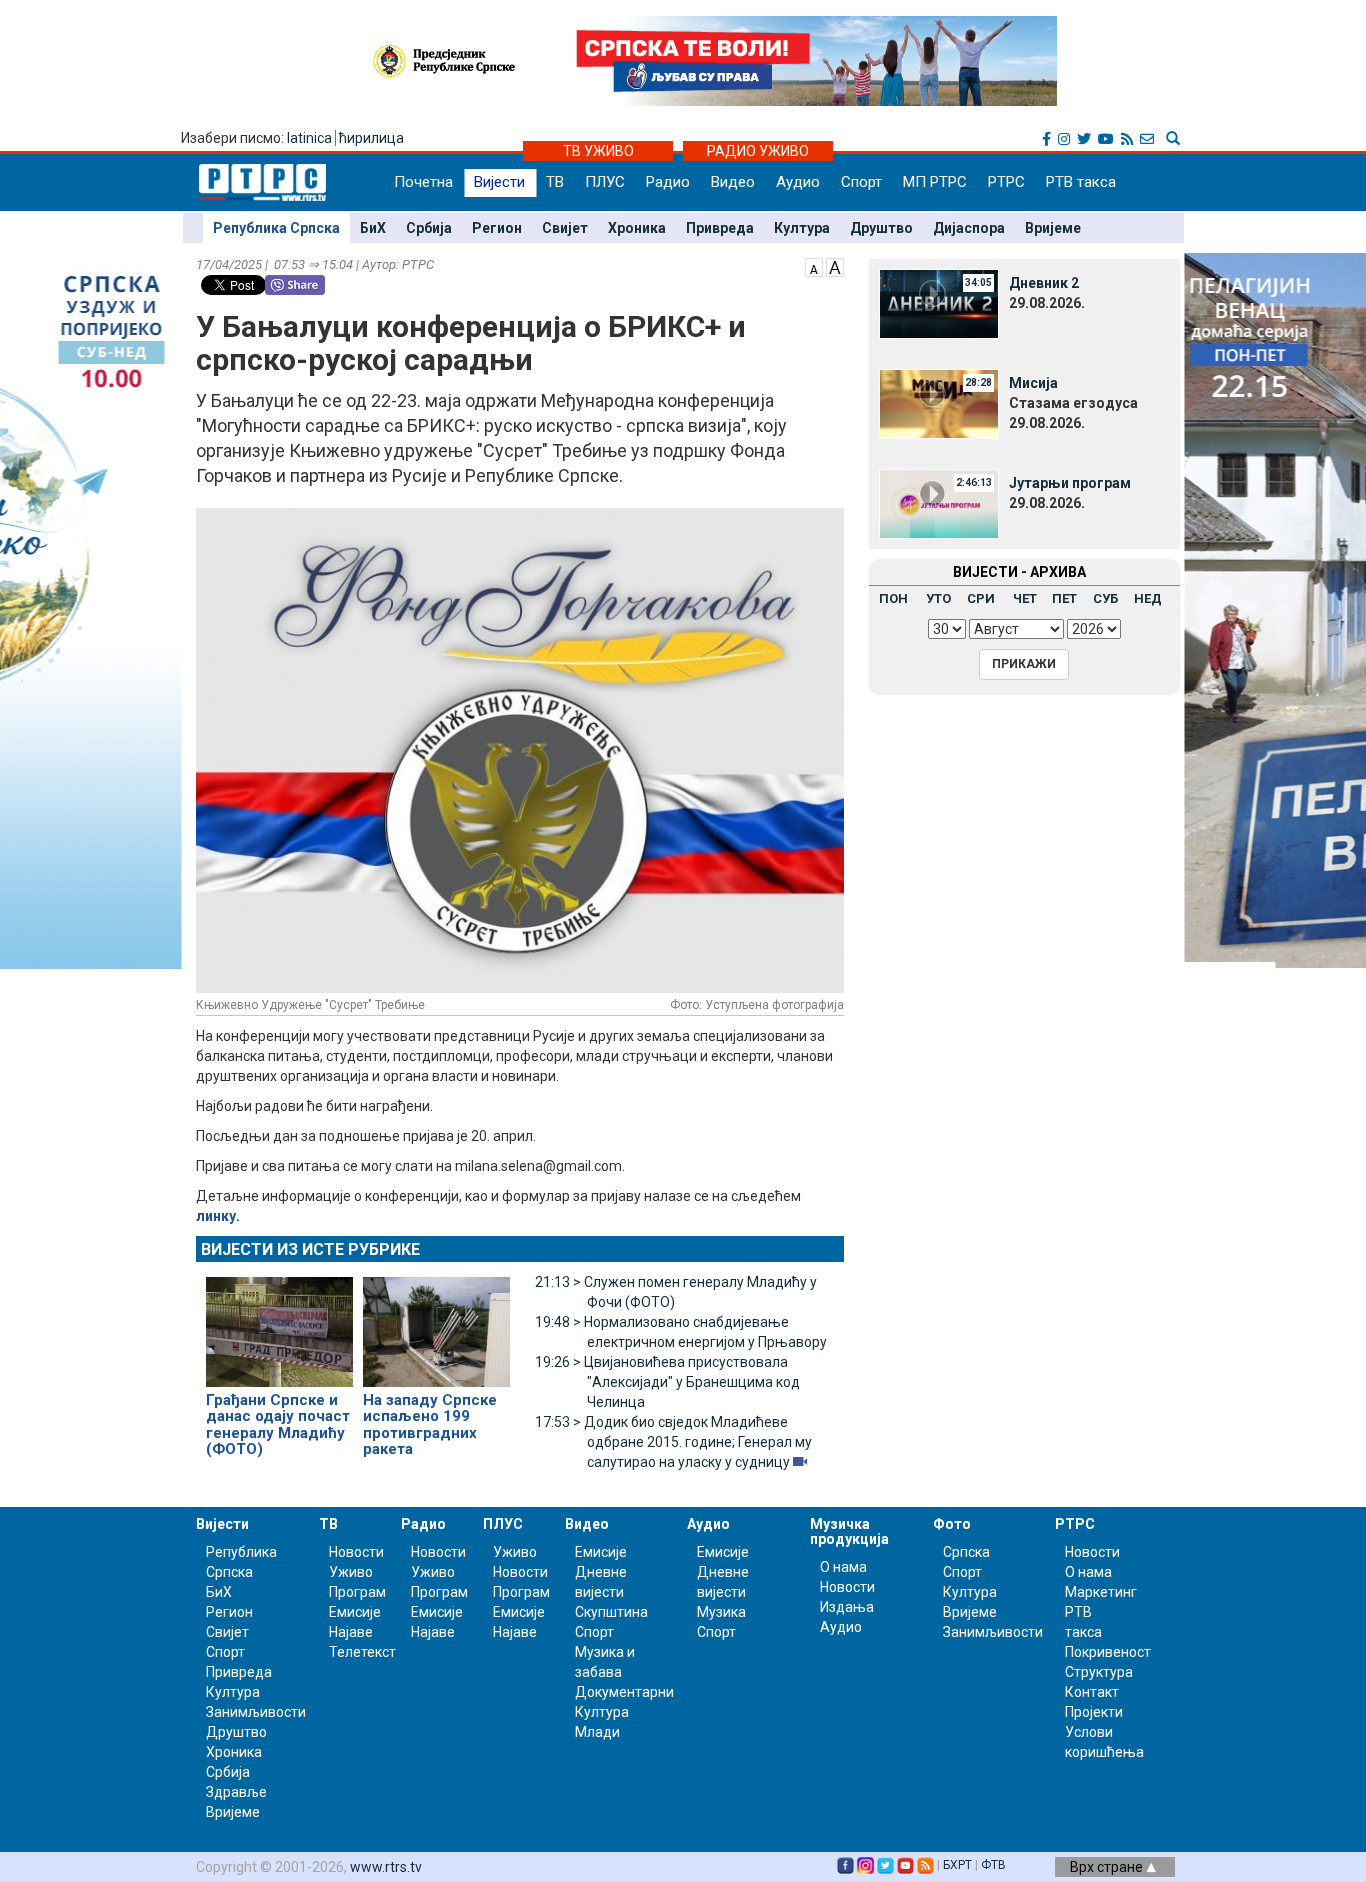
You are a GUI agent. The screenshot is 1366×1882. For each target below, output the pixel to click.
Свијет (565, 228)
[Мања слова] (814, 266)
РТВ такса (1081, 182)
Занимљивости (256, 1712)
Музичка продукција (849, 1531)
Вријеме (1053, 228)
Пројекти (1094, 1712)
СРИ (981, 598)
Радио (668, 182)
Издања (847, 1607)
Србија (429, 228)
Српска (966, 1552)
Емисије (355, 1612)
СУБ (1105, 598)
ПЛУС (605, 182)
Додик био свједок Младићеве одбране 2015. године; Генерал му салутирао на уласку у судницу (673, 1442)
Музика (721, 1612)
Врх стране (1108, 1867)
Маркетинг (1101, 1592)
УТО (938, 598)
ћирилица (371, 138)
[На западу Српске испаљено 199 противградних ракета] (436, 1323)
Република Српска (276, 228)
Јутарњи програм (1070, 483)
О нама (843, 1567)
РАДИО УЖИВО (758, 151)
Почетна (423, 182)
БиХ (373, 228)
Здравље (236, 1792)
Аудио (798, 182)
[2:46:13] (939, 503)
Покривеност (1108, 1652)
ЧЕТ (1025, 598)
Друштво (881, 228)
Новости (356, 1552)
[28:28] (939, 403)
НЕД (1148, 598)
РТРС (1006, 182)
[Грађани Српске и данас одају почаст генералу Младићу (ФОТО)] (279, 1323)
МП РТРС (935, 182)
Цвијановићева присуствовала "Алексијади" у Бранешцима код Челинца (667, 1382)
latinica (309, 138)
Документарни (624, 1692)
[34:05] (939, 303)
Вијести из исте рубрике (310, 1249)
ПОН (893, 598)
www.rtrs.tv (386, 1867)
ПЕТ (1064, 598)
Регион (497, 228)
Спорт (861, 182)
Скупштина (611, 1612)
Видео (733, 182)
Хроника (637, 228)
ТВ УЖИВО (598, 151)
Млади (597, 1732)
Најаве (351, 1632)
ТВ (555, 182)
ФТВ (993, 1865)
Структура (1099, 1672)
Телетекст (362, 1652)
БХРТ (957, 1865)
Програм (357, 1592)
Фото (952, 1524)
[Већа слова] (835, 266)
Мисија (1033, 383)
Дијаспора (969, 228)
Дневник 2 (1044, 283)
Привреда (720, 228)
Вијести (499, 182)
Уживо (351, 1572)
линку (216, 1216)
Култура (802, 228)
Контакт (1092, 1692)
